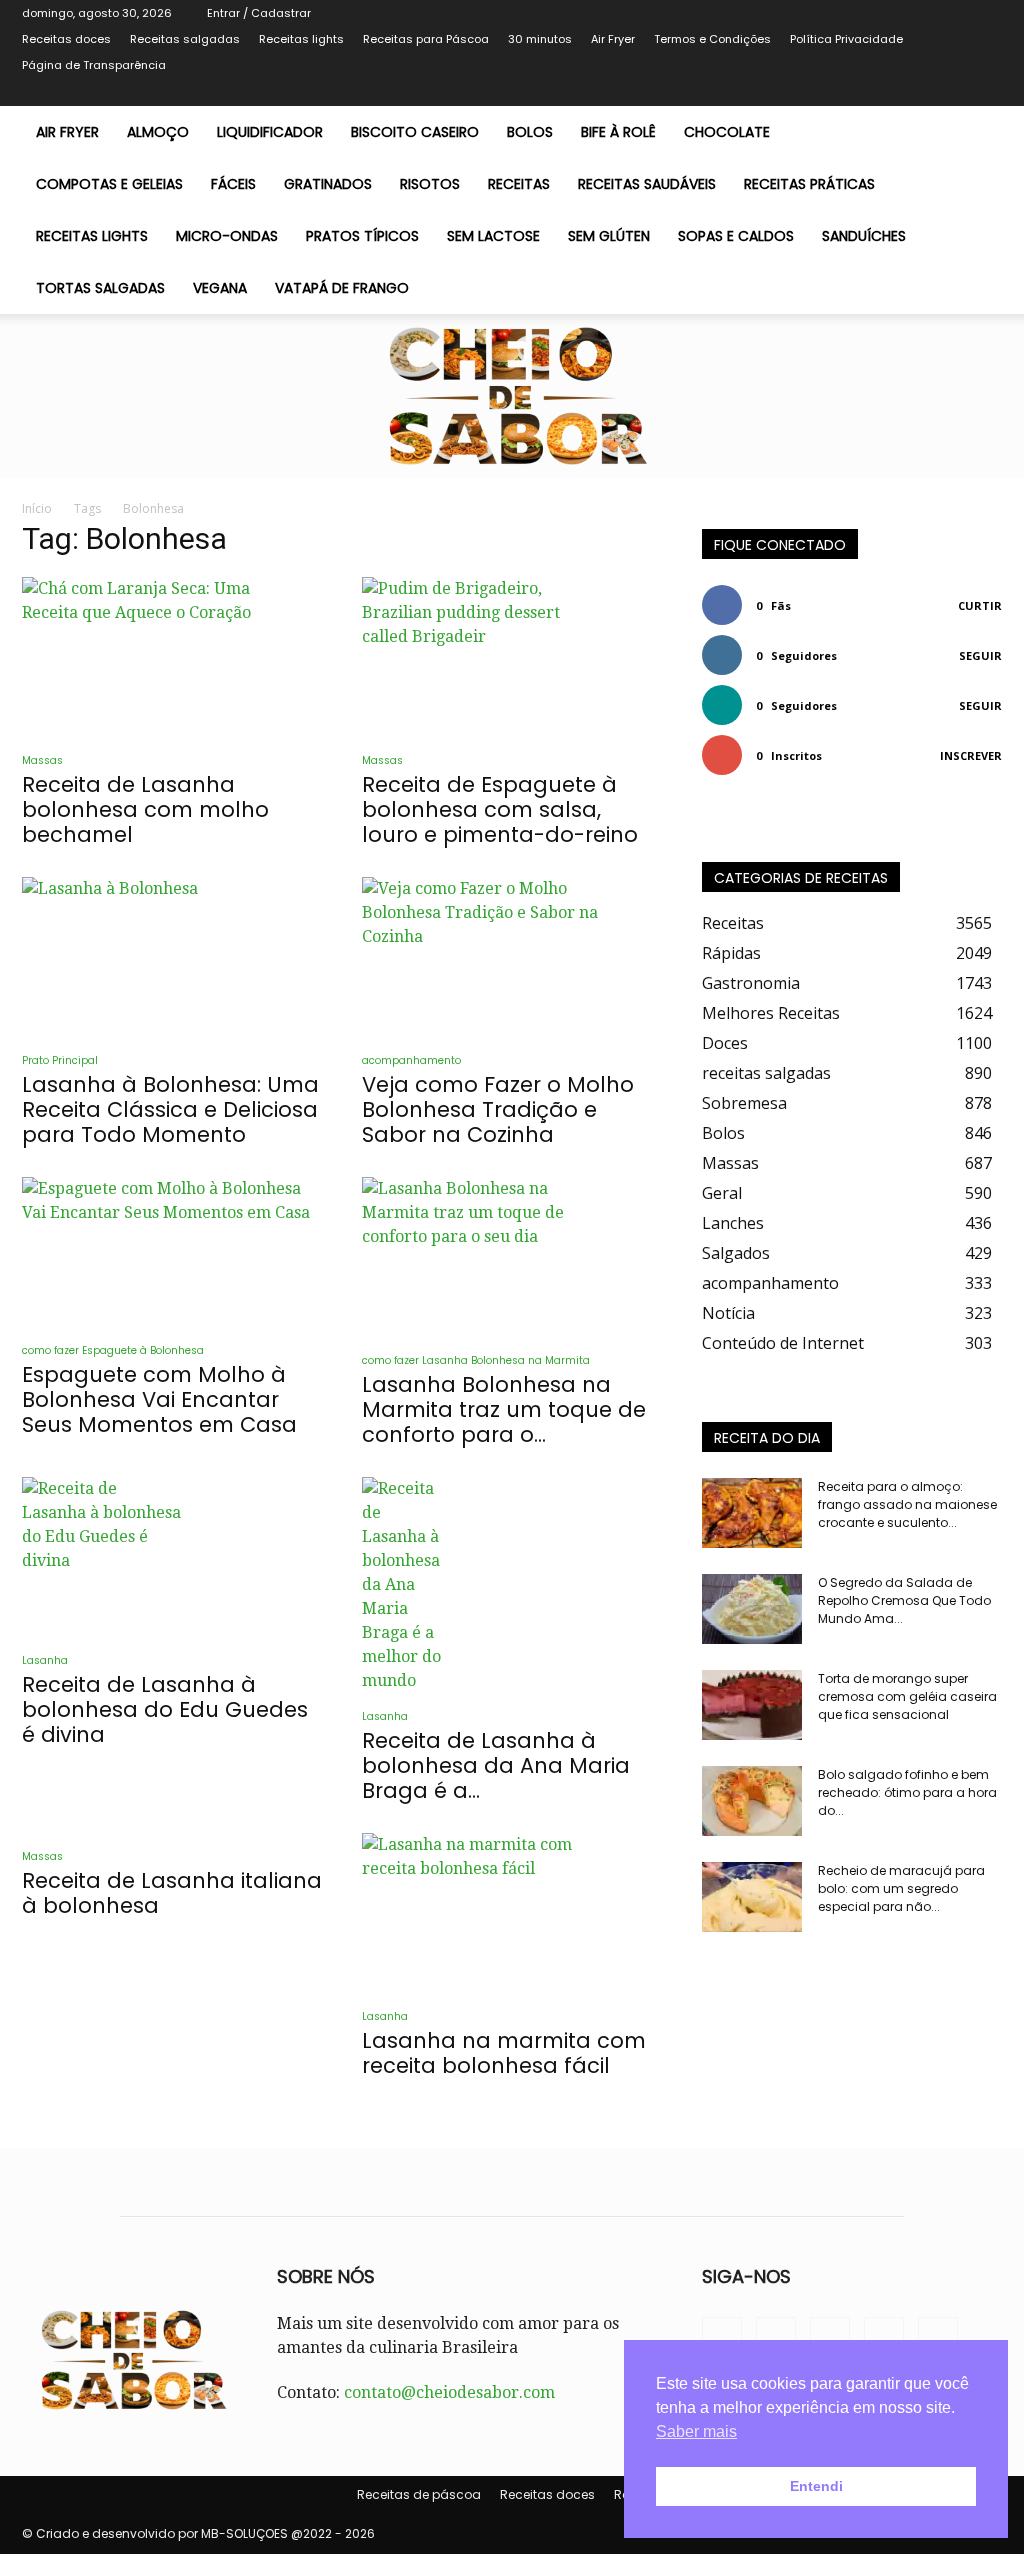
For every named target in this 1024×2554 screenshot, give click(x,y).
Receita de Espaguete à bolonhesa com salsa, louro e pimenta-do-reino (500, 809)
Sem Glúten (609, 236)
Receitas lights (301, 39)
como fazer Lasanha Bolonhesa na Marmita (476, 1360)
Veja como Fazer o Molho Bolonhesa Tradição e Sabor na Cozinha (498, 1109)
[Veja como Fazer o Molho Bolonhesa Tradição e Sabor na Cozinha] (512, 957)
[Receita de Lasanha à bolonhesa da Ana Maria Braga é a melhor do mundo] (512, 1585)
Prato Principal (60, 1060)
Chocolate (727, 132)
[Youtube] (987, 92)
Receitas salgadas (185, 39)
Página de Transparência (94, 65)
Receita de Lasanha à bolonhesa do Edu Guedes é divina (165, 1709)
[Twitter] (921, 92)
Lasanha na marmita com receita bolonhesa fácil (504, 2053)
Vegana (220, 288)
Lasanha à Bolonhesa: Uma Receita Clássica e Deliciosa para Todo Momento (170, 1109)
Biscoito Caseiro (415, 132)
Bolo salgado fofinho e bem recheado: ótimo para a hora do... (907, 1792)
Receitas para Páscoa (426, 39)
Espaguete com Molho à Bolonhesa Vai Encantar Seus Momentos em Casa (159, 1399)
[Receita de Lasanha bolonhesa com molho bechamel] (172, 657)
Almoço (158, 132)
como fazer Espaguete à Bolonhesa (113, 1350)
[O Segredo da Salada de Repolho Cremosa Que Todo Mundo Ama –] (752, 1609)
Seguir (980, 655)
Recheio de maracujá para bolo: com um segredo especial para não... (901, 1888)
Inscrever (971, 755)
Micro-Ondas (227, 236)
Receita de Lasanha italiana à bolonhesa (172, 1893)
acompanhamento (411, 1060)
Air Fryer (613, 39)
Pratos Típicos (362, 236)
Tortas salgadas (100, 288)
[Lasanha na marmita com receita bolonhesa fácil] (512, 1913)
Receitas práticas (809, 184)
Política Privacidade (846, 39)
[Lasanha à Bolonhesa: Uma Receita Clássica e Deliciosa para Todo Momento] (172, 957)
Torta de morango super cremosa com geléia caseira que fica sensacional (907, 1696)
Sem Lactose (493, 236)
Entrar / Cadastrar (259, 13)
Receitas (519, 184)
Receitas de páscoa (419, 2494)
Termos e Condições (712, 39)
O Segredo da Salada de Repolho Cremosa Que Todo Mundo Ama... (904, 1600)
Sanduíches (864, 236)
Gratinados (328, 184)
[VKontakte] (954, 92)
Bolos (530, 132)
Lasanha (45, 1660)
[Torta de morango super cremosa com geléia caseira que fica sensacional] (752, 1705)
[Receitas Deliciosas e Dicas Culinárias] (512, 396)
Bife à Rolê (618, 132)
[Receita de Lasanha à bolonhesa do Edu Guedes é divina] (172, 1557)
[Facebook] (888, 92)
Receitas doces (66, 39)
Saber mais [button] (696, 2431)
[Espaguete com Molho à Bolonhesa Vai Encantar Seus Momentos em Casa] (172, 1252)
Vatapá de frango (342, 288)
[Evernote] (855, 92)
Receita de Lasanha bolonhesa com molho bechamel (145, 809)
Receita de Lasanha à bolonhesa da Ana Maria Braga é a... (496, 1765)
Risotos (430, 184)
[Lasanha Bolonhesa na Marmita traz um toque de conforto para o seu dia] (512, 1257)
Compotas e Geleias (109, 184)
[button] (978, 133)
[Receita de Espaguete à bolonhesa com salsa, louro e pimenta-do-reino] (512, 657)
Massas (42, 760)
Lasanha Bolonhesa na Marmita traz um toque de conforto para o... (504, 1409)
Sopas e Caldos (736, 236)
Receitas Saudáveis (647, 184)
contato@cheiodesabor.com (449, 2392)
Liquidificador (270, 132)
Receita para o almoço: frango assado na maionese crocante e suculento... (907, 1504)
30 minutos (540, 39)
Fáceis (233, 184)
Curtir (980, 605)
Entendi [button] (816, 2486)
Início (37, 508)
